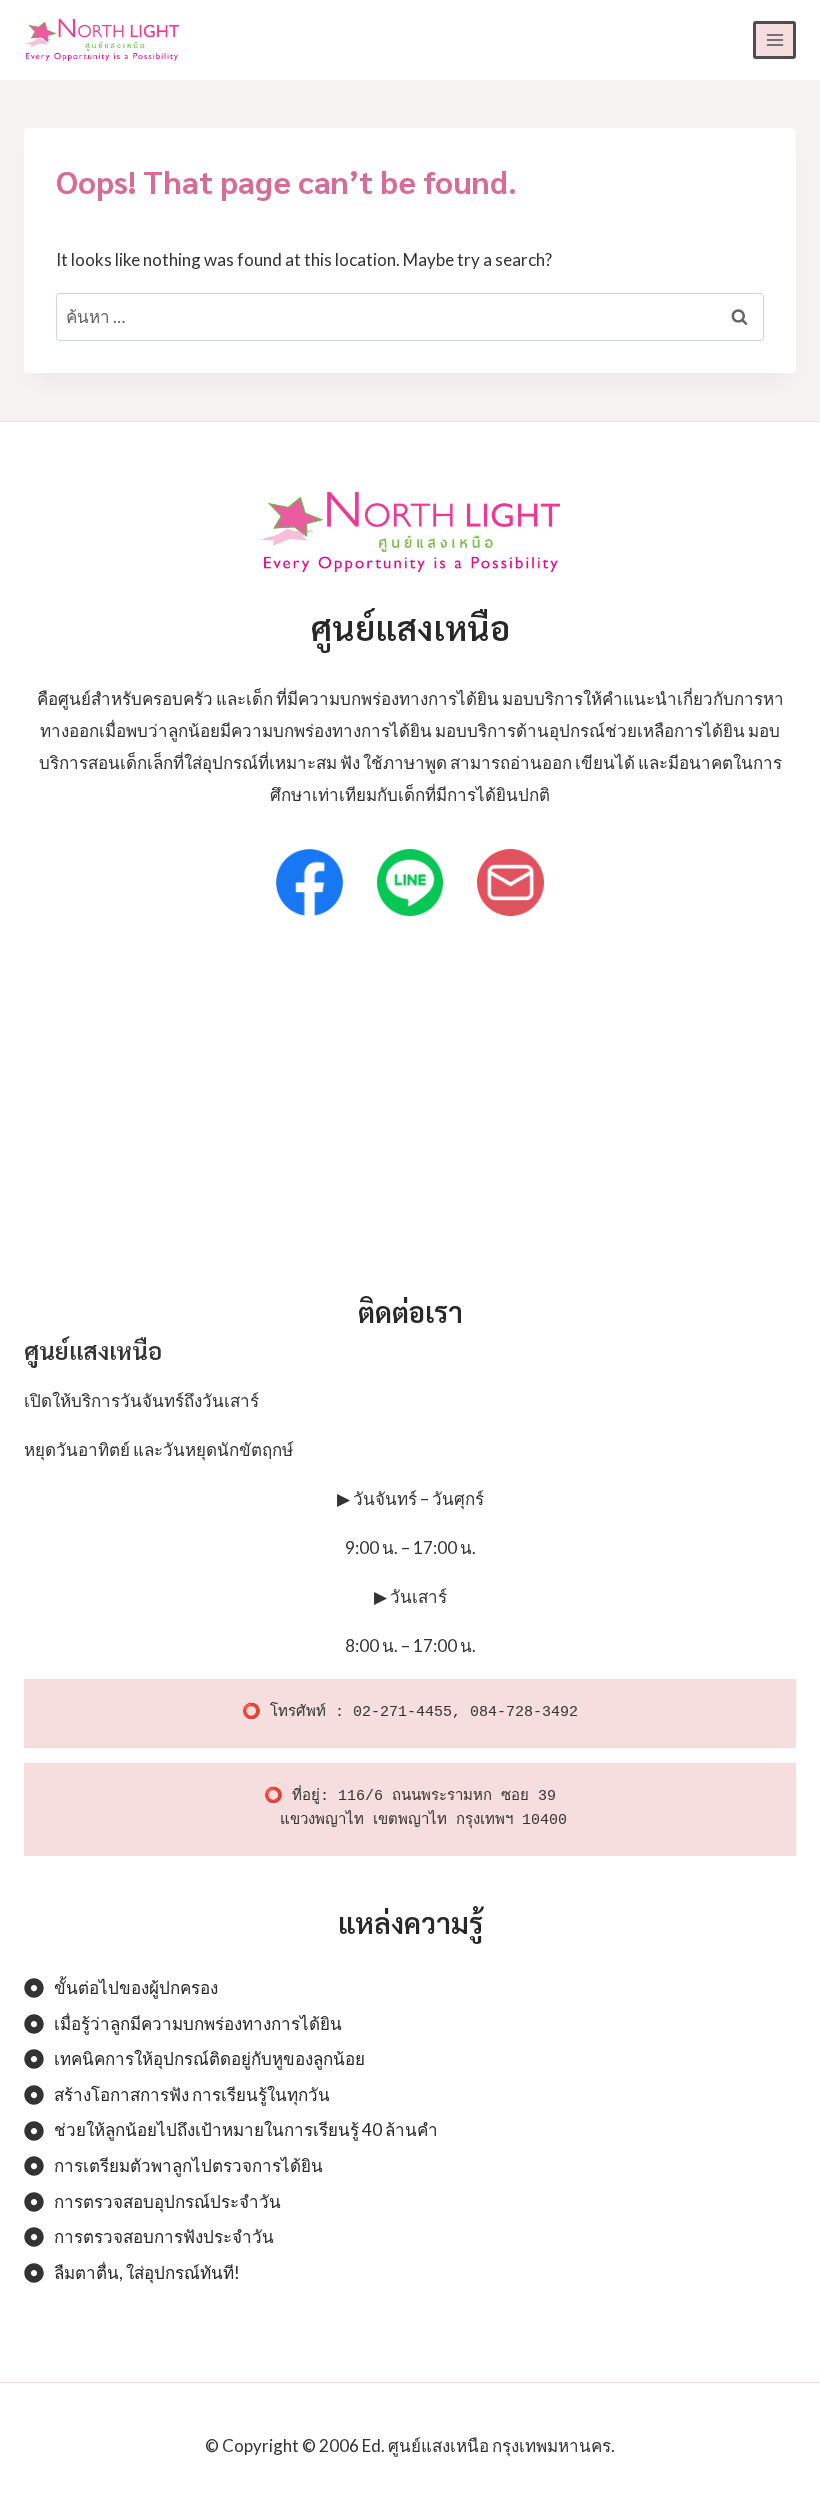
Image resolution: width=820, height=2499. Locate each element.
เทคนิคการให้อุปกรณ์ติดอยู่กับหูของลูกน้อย (209, 2058)
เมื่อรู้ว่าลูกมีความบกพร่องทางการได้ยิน (198, 2023)
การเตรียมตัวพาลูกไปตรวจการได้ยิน (188, 2165)
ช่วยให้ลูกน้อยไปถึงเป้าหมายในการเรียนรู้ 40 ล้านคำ (246, 2129)
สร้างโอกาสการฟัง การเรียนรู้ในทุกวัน (192, 2094)
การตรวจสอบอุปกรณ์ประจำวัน (167, 2201)
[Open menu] (774, 39)
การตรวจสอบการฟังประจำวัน (164, 2236)
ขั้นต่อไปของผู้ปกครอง (136, 1987)
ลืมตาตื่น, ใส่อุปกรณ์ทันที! (147, 2272)
